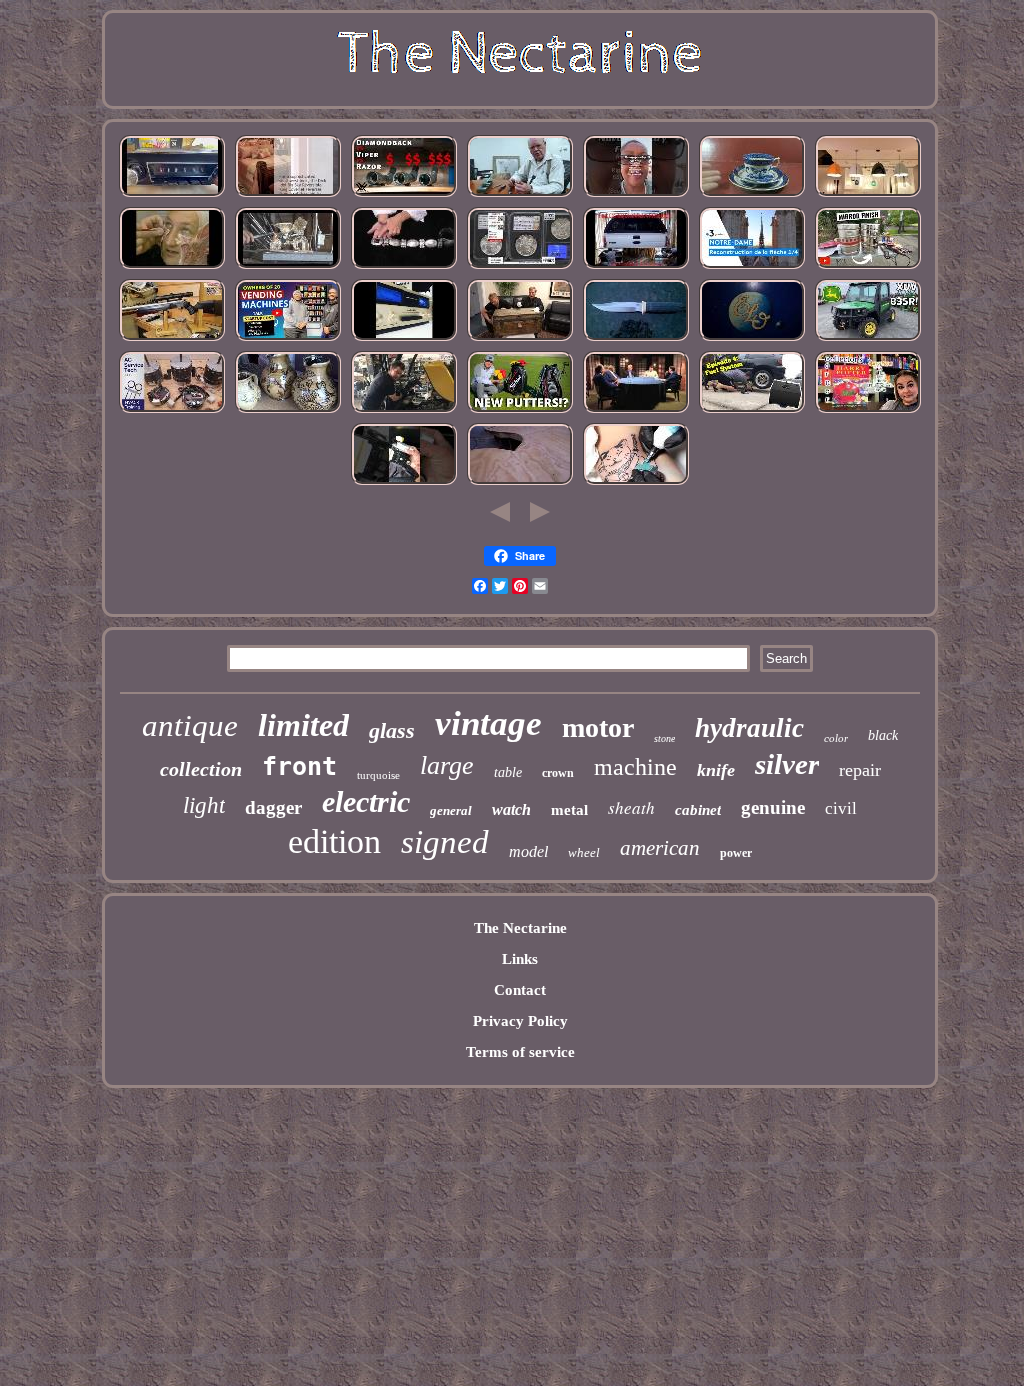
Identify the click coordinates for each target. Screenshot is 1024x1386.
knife (716, 770)
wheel (584, 852)
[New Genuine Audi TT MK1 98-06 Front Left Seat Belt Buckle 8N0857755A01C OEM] (404, 483)
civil (841, 808)
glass (392, 730)
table (508, 772)
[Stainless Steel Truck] (868, 267)
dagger (273, 807)
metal (569, 810)
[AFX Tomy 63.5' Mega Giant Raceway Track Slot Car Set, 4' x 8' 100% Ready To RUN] (520, 483)
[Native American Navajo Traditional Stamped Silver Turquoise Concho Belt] (404, 267)
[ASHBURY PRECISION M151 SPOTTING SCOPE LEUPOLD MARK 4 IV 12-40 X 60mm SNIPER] (404, 195)
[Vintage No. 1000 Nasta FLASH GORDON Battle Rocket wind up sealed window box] (520, 339)
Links (520, 959)
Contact (520, 990)
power (736, 853)
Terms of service (520, 1052)
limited (303, 725)
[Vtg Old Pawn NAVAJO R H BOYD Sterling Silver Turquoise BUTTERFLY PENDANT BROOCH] (636, 195)
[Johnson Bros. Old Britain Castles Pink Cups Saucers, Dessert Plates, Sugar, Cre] (752, 195)
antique (190, 725)
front (299, 766)
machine (635, 767)
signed (445, 842)
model (528, 851)
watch (511, 809)
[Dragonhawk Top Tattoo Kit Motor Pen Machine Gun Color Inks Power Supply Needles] (636, 483)
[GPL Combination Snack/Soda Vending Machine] (288, 339)
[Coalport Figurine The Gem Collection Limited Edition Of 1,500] (520, 267)
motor (598, 727)
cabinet (698, 810)
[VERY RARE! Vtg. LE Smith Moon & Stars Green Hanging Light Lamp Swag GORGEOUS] (868, 195)
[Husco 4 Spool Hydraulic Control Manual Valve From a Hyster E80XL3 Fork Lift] (404, 411)
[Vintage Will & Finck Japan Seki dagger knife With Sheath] (636, 339)
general (451, 810)
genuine (773, 807)
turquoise (378, 775)
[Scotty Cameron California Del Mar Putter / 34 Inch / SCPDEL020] (520, 411)
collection (201, 769)
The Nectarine (520, 928)
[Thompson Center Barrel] (172, 339)
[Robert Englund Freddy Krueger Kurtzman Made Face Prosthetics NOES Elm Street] (172, 267)
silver (787, 764)
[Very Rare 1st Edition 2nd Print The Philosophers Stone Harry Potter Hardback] (868, 411)
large (447, 765)
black (883, 735)
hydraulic (749, 728)
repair (860, 770)
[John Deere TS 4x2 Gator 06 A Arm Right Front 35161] (868, 339)
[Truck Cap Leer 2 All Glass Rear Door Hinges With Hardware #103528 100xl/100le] (636, 267)
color (836, 738)
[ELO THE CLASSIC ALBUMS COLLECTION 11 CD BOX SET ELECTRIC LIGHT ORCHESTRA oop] (752, 339)
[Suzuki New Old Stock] (404, 339)
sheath (631, 807)
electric (366, 801)
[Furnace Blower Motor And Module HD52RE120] (172, 411)
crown (558, 773)
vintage (488, 723)
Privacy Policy (520, 1021)
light (204, 805)
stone (664, 738)
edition (334, 841)
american (660, 848)
